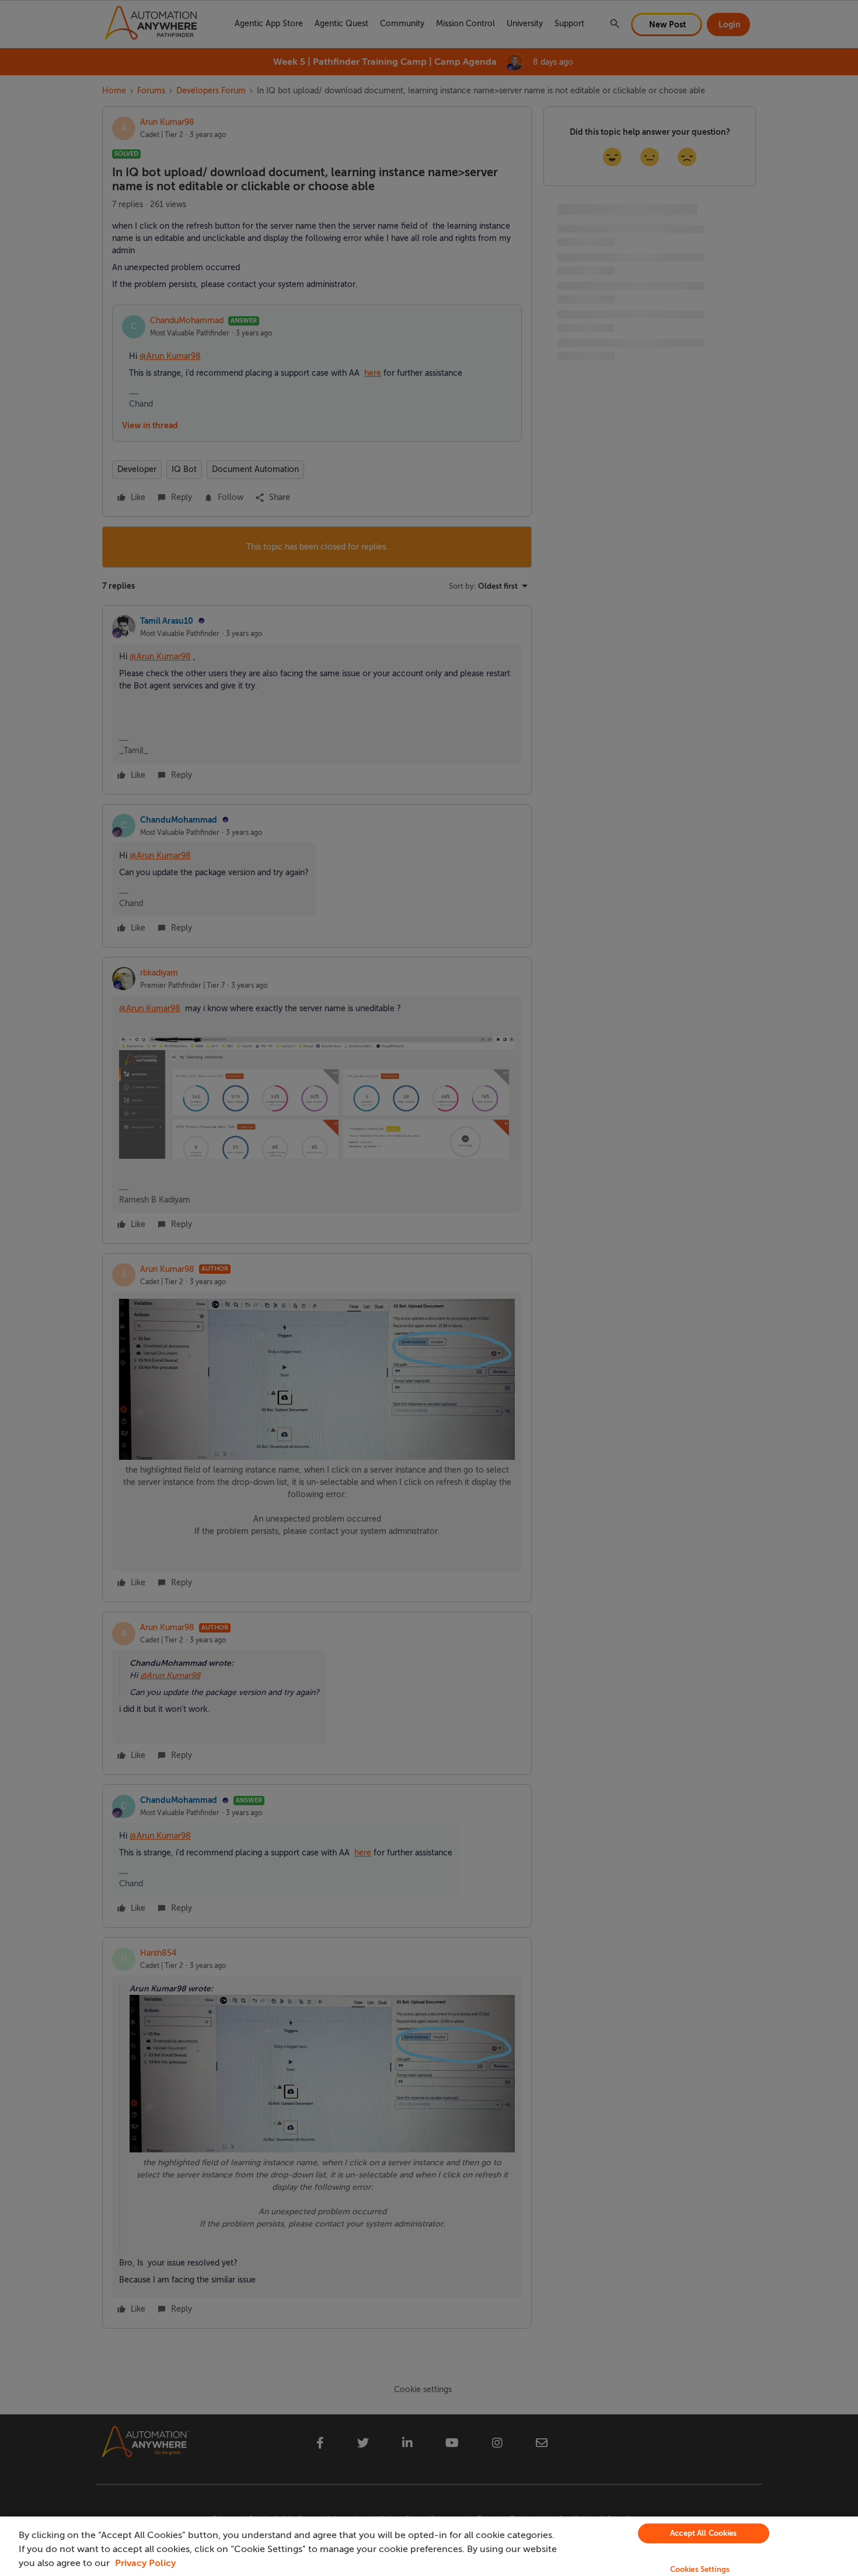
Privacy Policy (145, 2563)
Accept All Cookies (703, 2533)
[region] (429, 2546)
